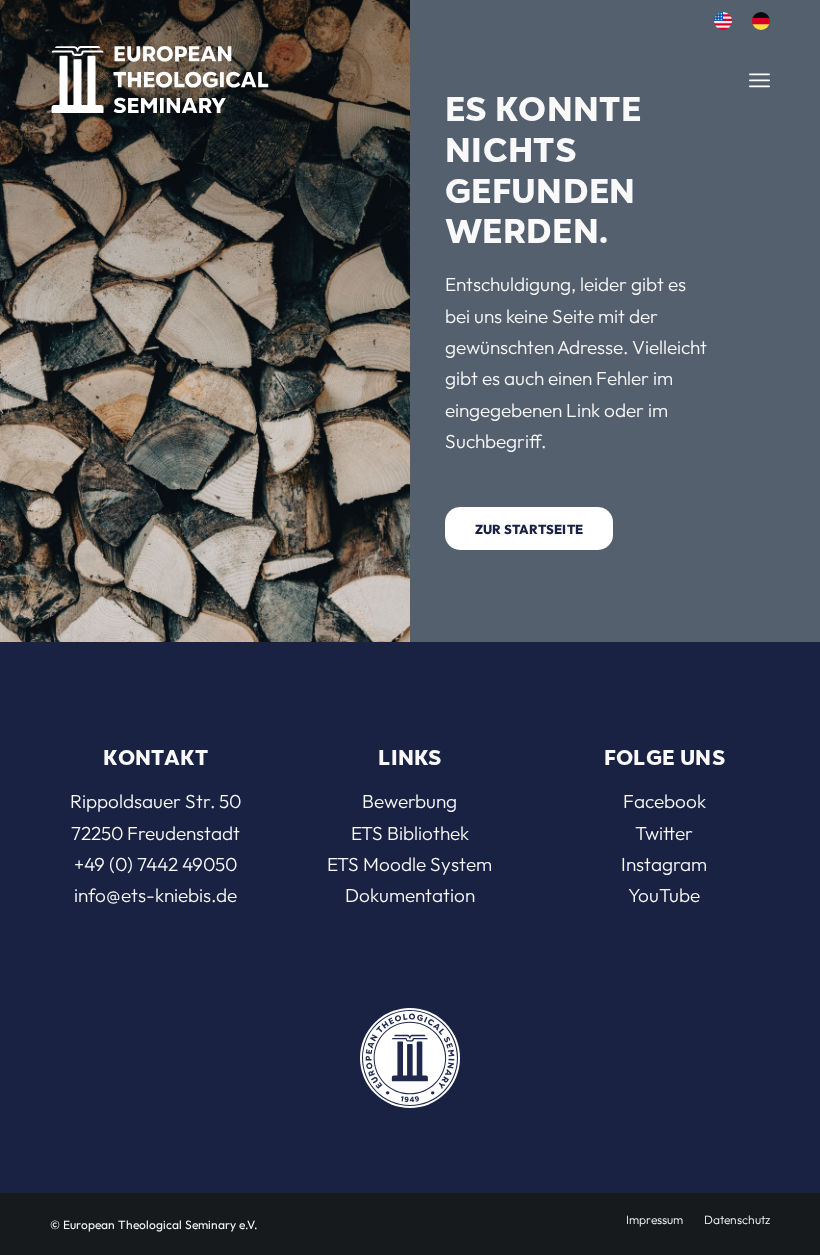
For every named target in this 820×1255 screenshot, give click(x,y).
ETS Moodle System (409, 864)
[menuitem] (723, 21)
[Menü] (759, 80)
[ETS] (160, 74)
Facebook (664, 801)
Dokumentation (410, 895)
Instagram (664, 864)
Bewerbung (409, 801)
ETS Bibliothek (410, 833)
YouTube (664, 895)
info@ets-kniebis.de (155, 895)
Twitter (664, 833)
